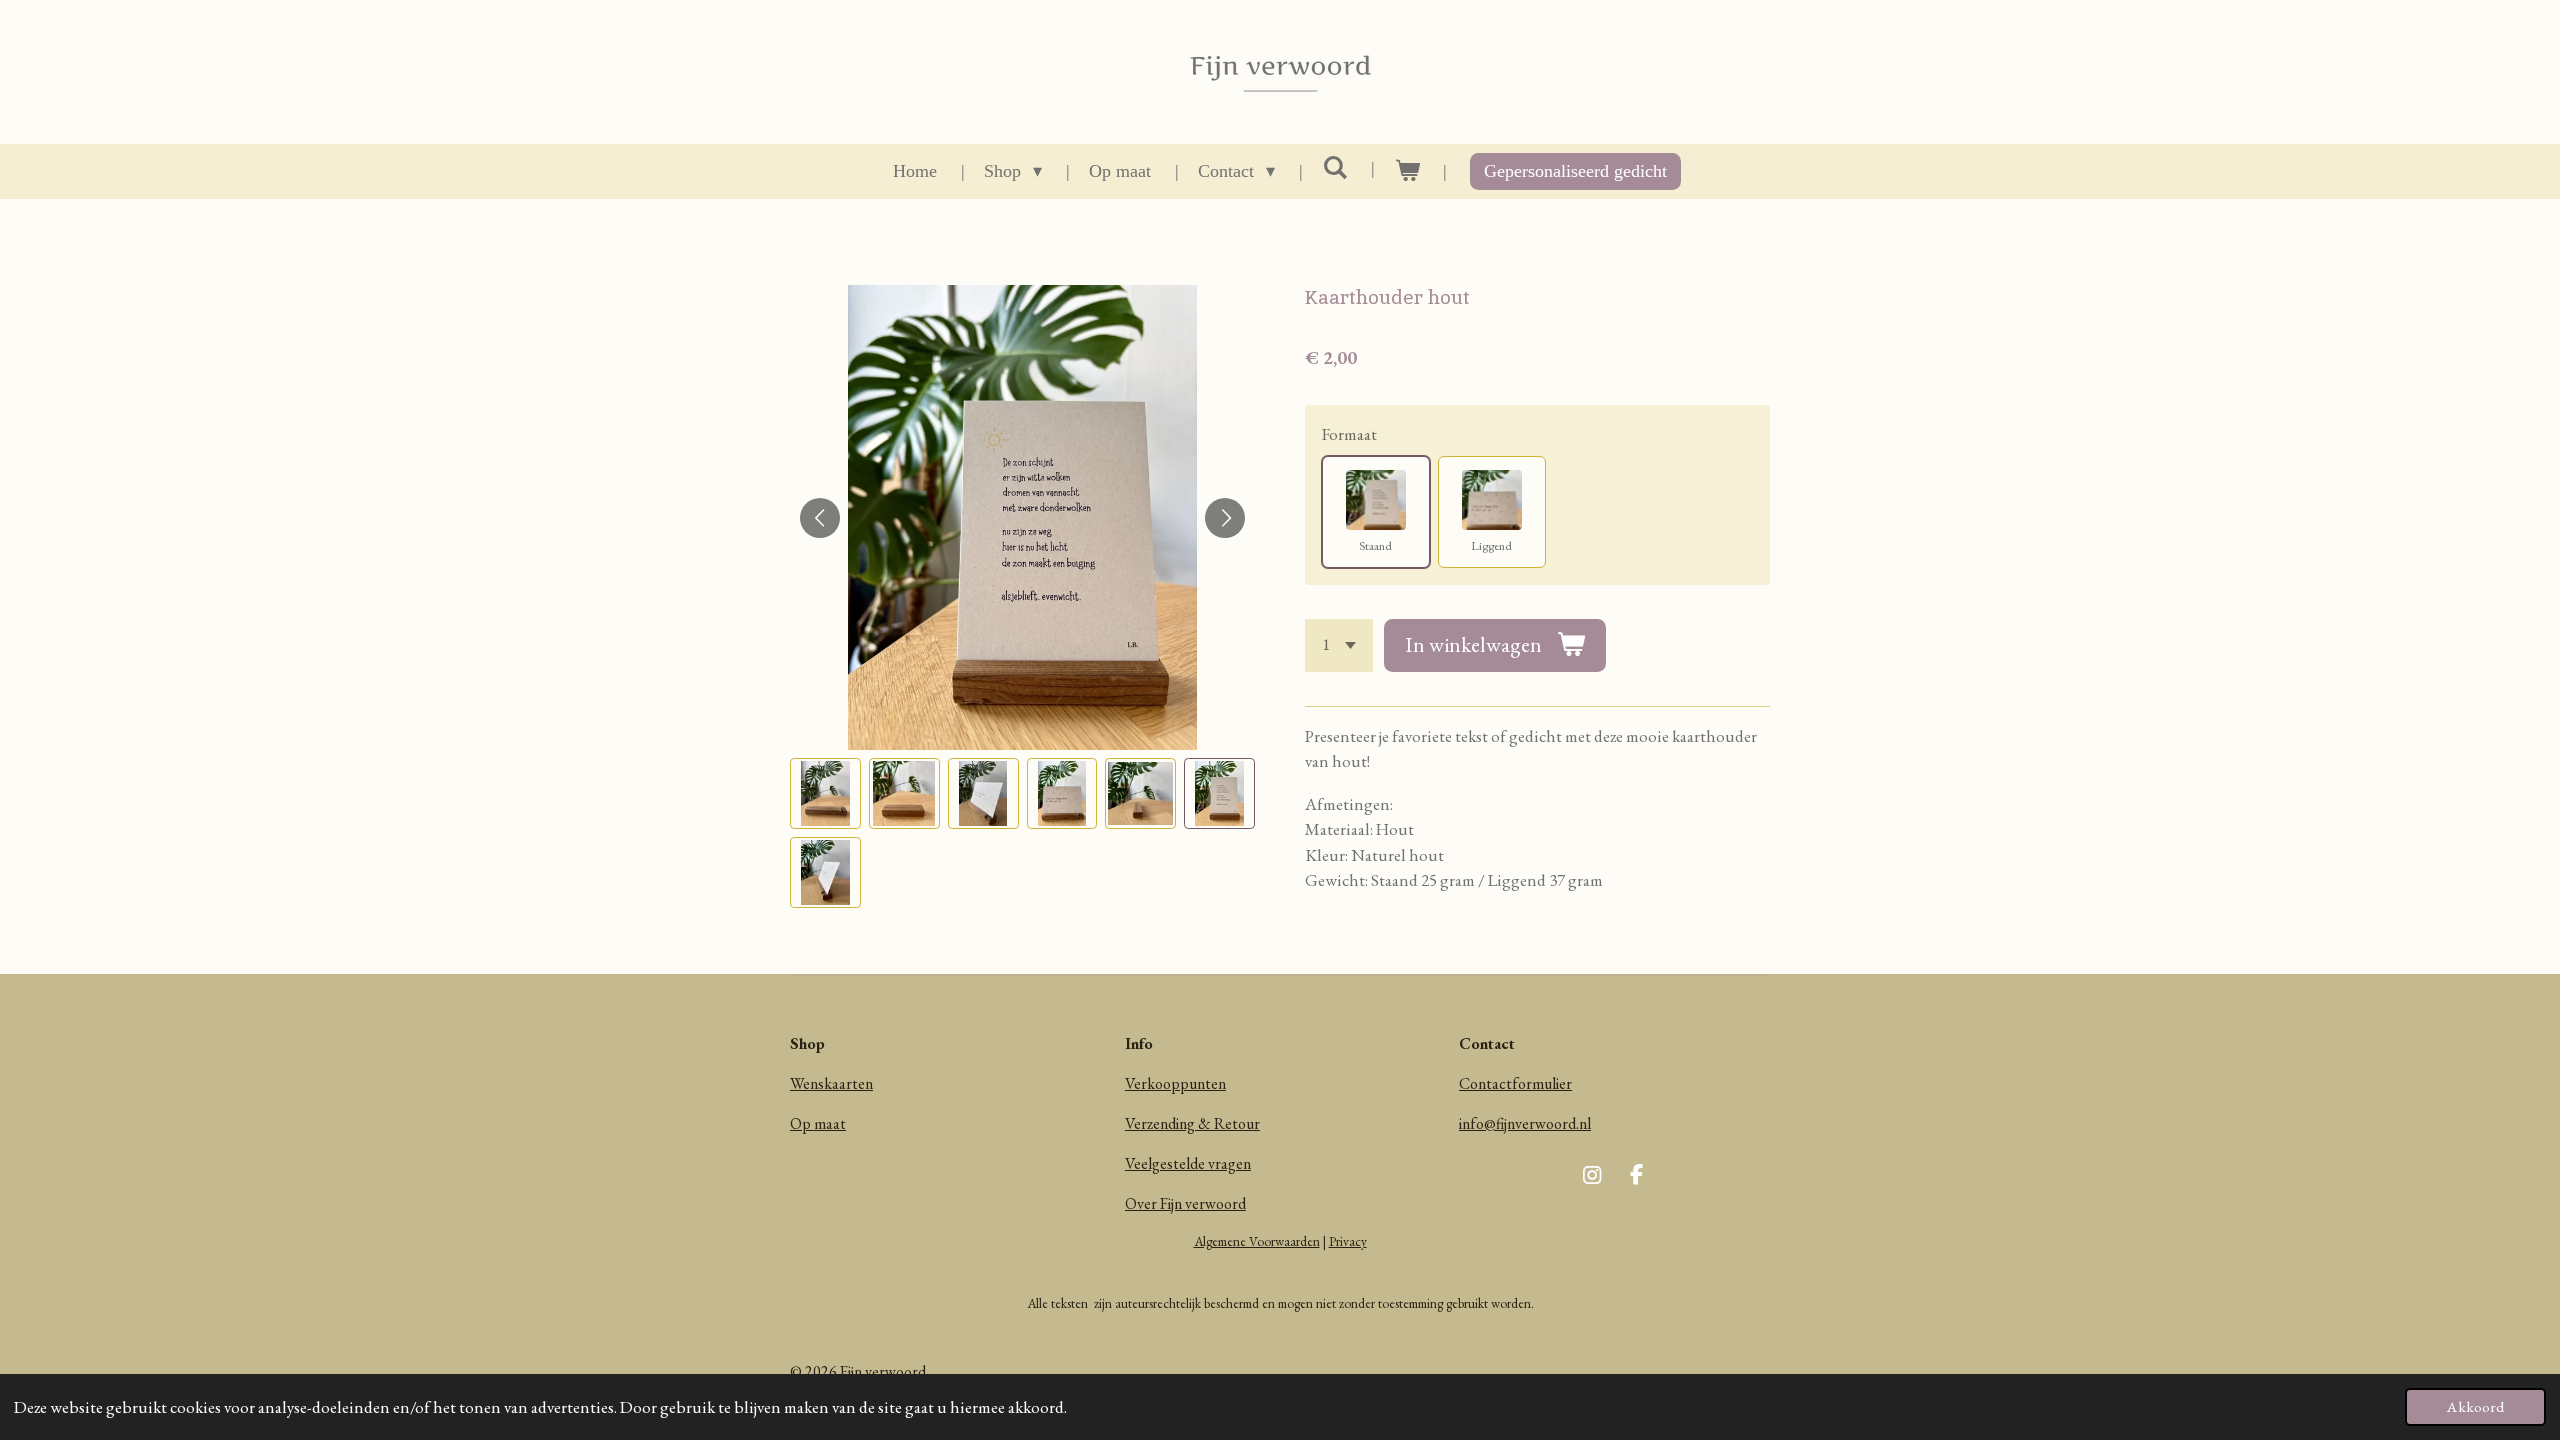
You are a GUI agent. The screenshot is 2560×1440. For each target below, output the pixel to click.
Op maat (818, 1123)
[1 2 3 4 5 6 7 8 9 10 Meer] (1339, 645)
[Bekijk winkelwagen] (1406, 171)
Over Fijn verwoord (1185, 1203)
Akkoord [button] (2475, 1407)
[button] (825, 793)
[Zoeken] (1334, 168)
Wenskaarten (831, 1083)
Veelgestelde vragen (1188, 1163)
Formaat (1349, 434)
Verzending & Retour (1192, 1123)
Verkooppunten (1175, 1083)
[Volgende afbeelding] (1225, 518)
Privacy (1348, 1241)
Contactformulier (1515, 1083)
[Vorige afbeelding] (820, 518)
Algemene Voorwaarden (1257, 1241)
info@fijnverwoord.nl (1525, 1123)
